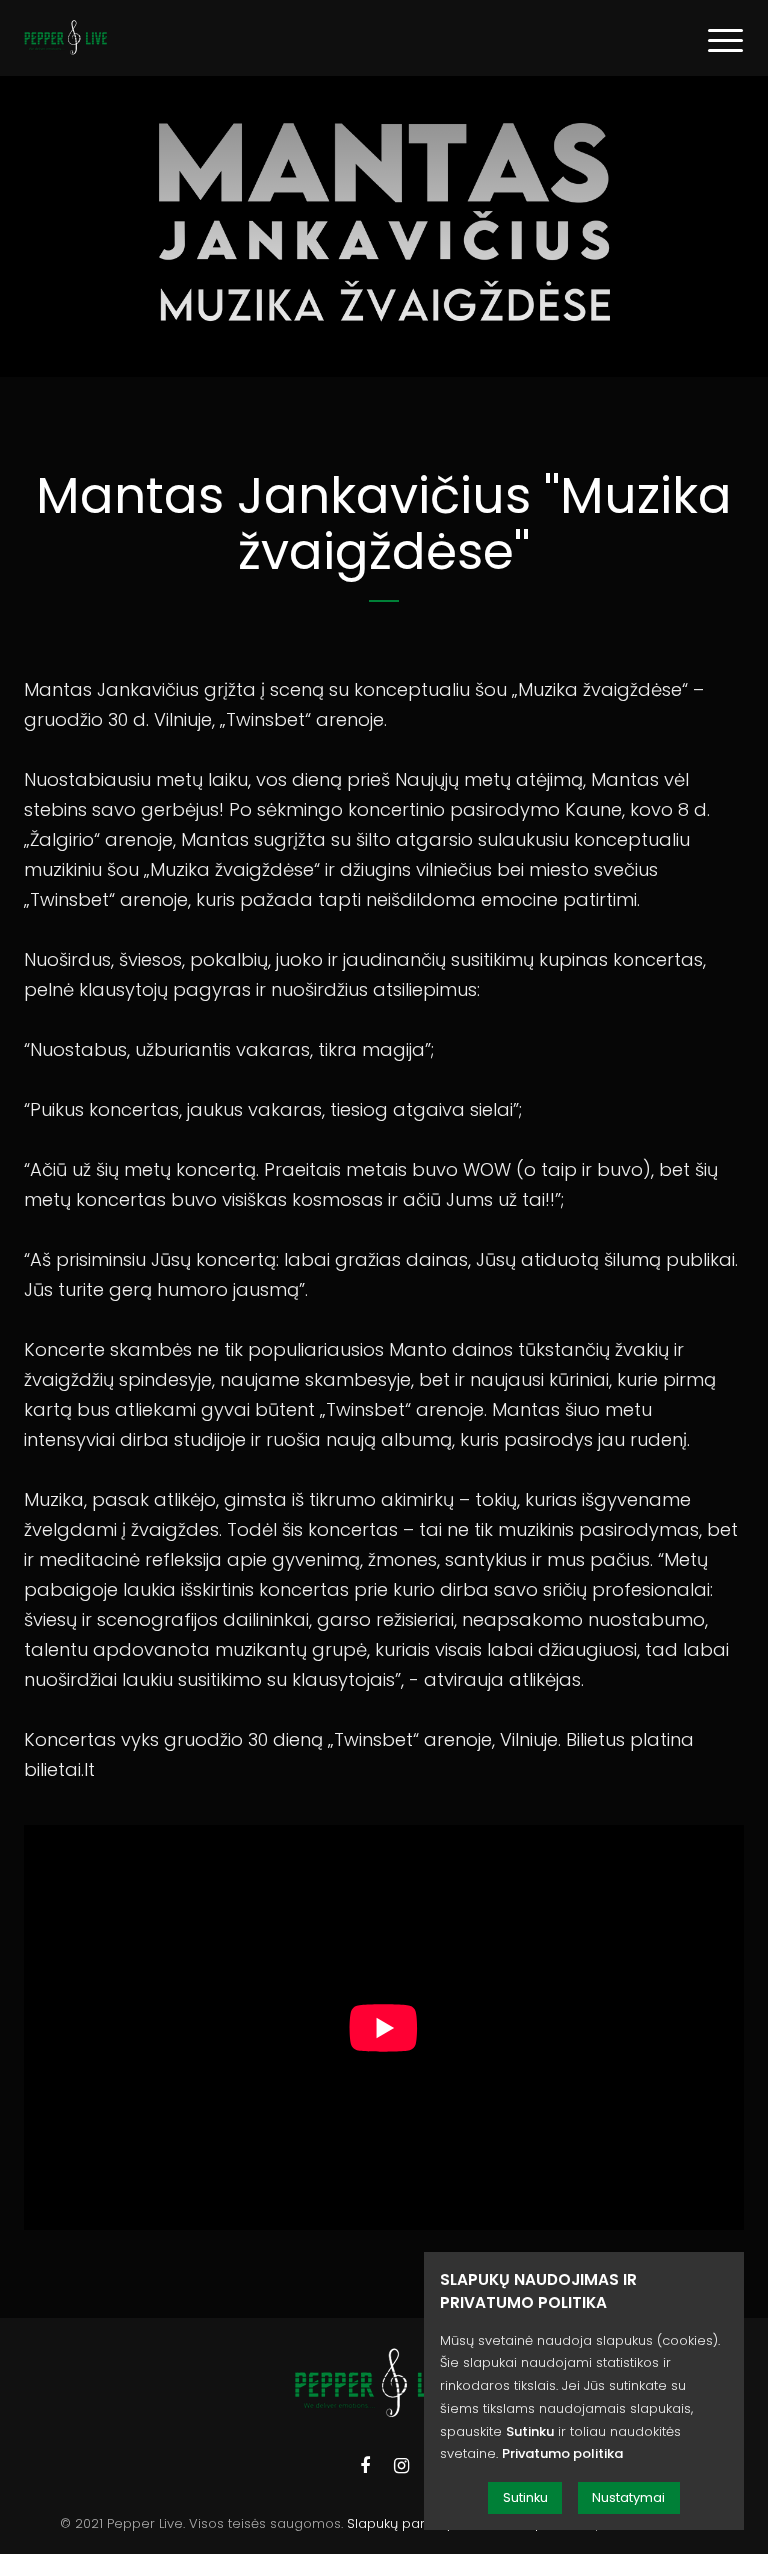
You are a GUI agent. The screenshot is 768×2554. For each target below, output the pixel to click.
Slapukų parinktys (403, 2523)
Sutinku (525, 2497)
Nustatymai (628, 2497)
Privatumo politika (562, 2453)
